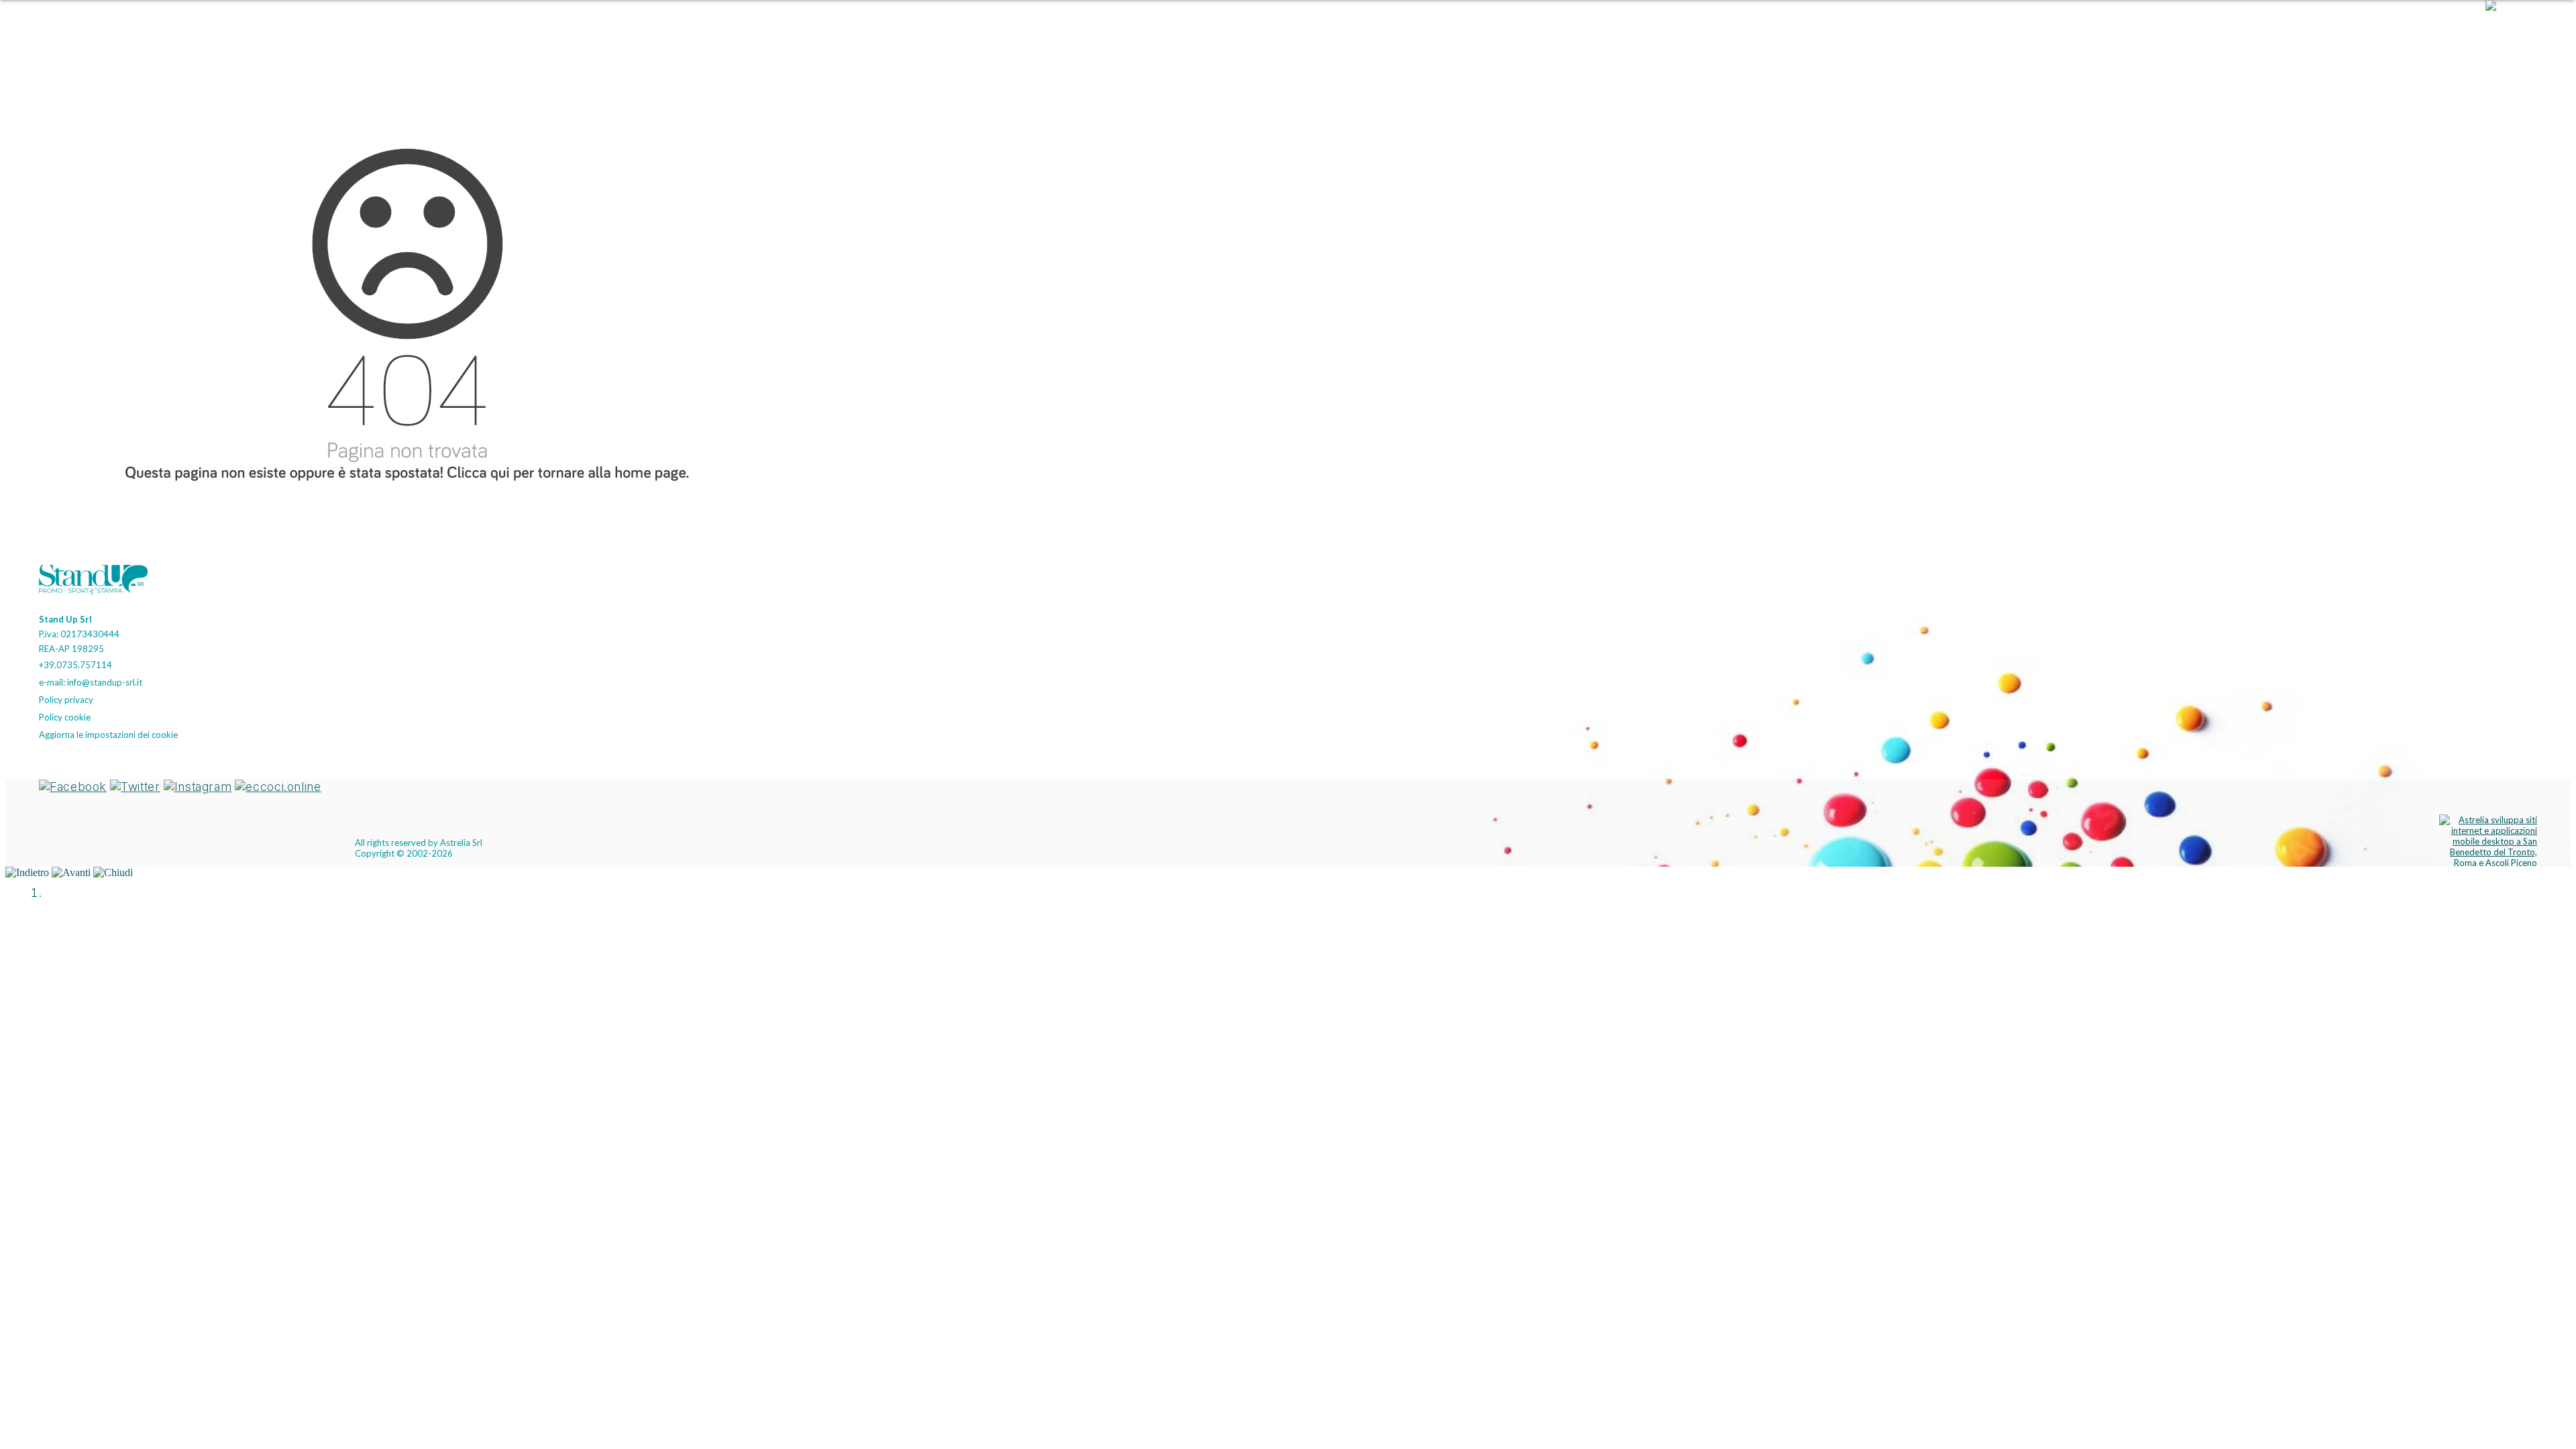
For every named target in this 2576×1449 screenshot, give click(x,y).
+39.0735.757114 (75, 665)
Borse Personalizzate (1950, 30)
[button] (2524, 30)
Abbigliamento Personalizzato (1815, 30)
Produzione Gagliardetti (2278, 30)
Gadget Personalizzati (2067, 30)
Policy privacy (66, 700)
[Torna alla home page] (99, 582)
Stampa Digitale (2170, 30)
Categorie (1707, 30)
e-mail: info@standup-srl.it (91, 682)
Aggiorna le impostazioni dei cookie (108, 735)
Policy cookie (65, 717)
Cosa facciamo (2384, 30)
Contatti (2453, 30)
